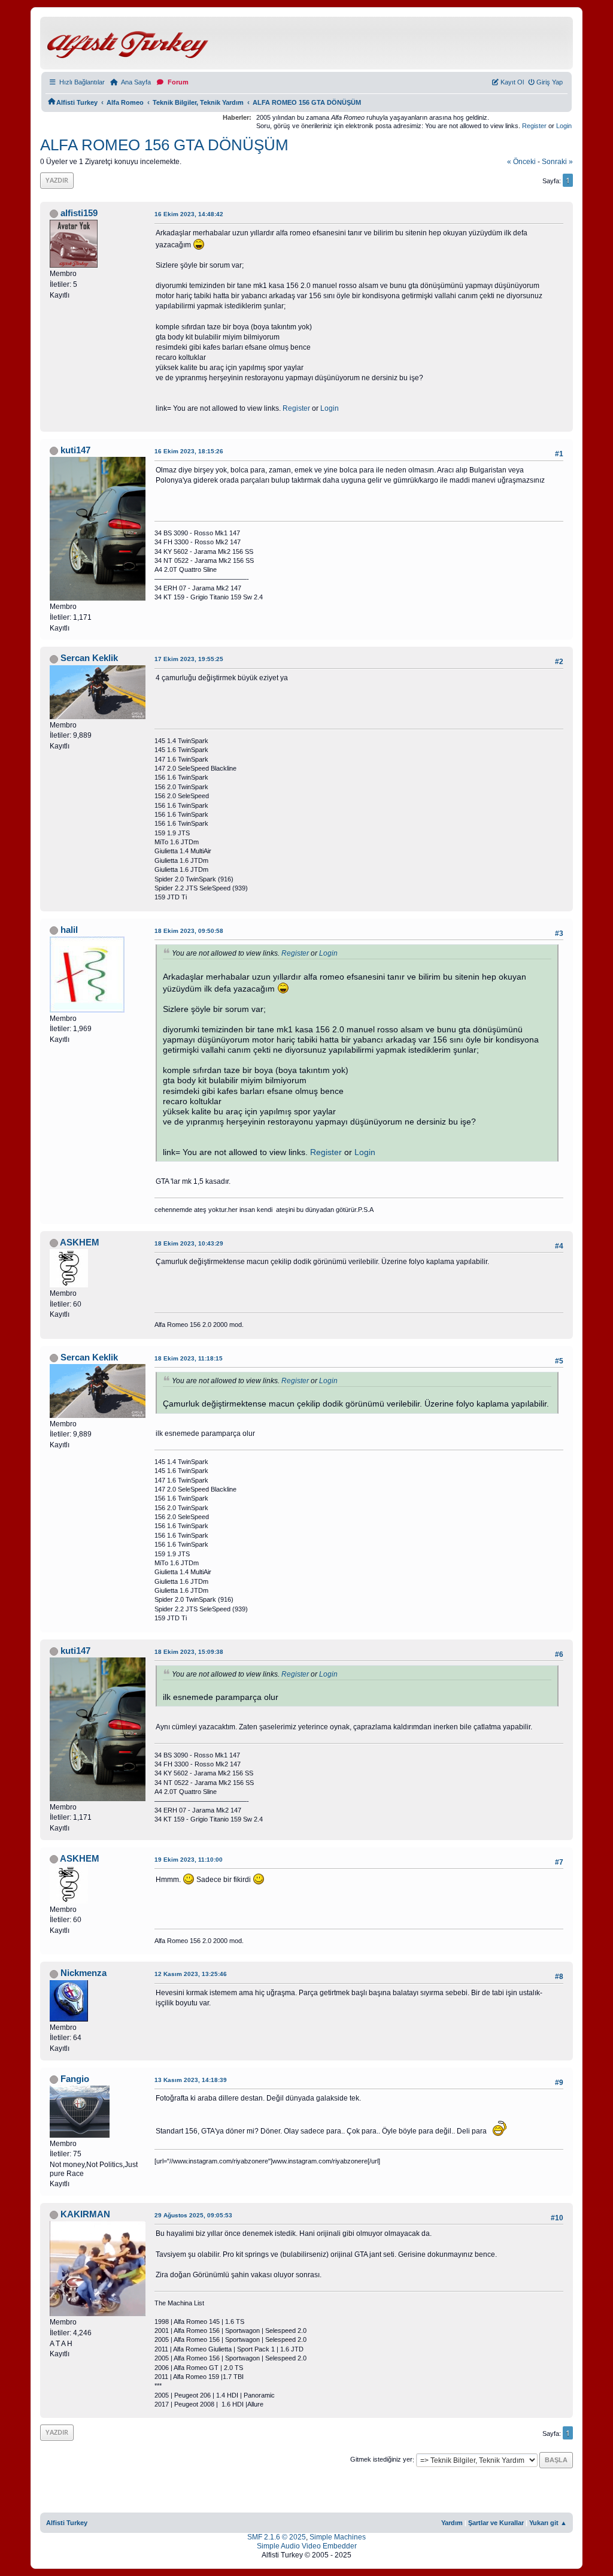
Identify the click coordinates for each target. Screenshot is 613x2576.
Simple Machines (338, 2537)
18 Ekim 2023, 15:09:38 (189, 1652)
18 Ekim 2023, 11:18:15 (189, 1358)
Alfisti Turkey (67, 2523)
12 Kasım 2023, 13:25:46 (191, 1974)
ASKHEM (80, 1242)
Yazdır (57, 180)
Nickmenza (84, 1973)
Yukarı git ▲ (548, 2523)
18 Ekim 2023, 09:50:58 (189, 931)
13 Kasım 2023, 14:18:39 (191, 2080)
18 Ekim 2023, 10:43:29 (189, 1243)
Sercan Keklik (89, 658)
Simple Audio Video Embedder (307, 2546)
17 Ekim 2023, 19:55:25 (189, 659)
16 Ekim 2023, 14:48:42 (189, 214)
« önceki (521, 162)
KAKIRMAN (85, 2214)
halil (69, 930)
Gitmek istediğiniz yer (381, 2460)
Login (564, 126)
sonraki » (557, 162)
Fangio (75, 2079)
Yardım (452, 2523)
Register (534, 126)
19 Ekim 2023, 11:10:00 (189, 1860)
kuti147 (75, 450)
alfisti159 (79, 213)
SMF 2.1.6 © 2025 (277, 2537)
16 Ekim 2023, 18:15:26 (189, 451)
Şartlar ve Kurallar (496, 2523)
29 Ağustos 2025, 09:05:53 (193, 2215)
